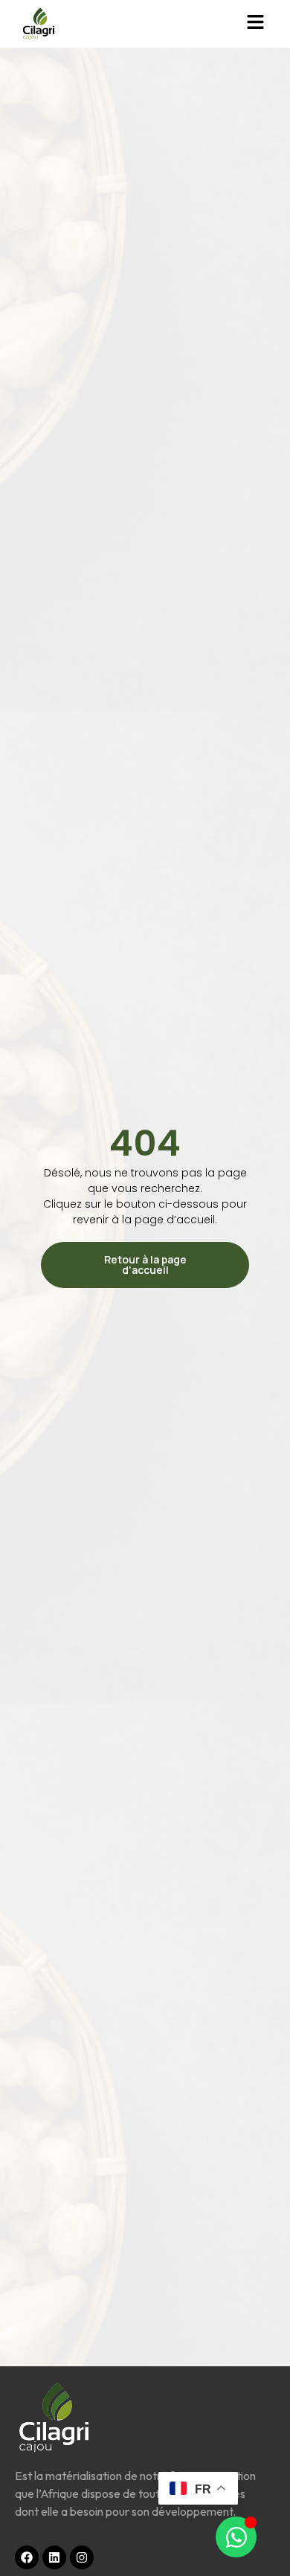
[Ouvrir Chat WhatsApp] (236, 2537)
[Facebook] (27, 2557)
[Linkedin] (54, 2557)
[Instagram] (82, 2557)
